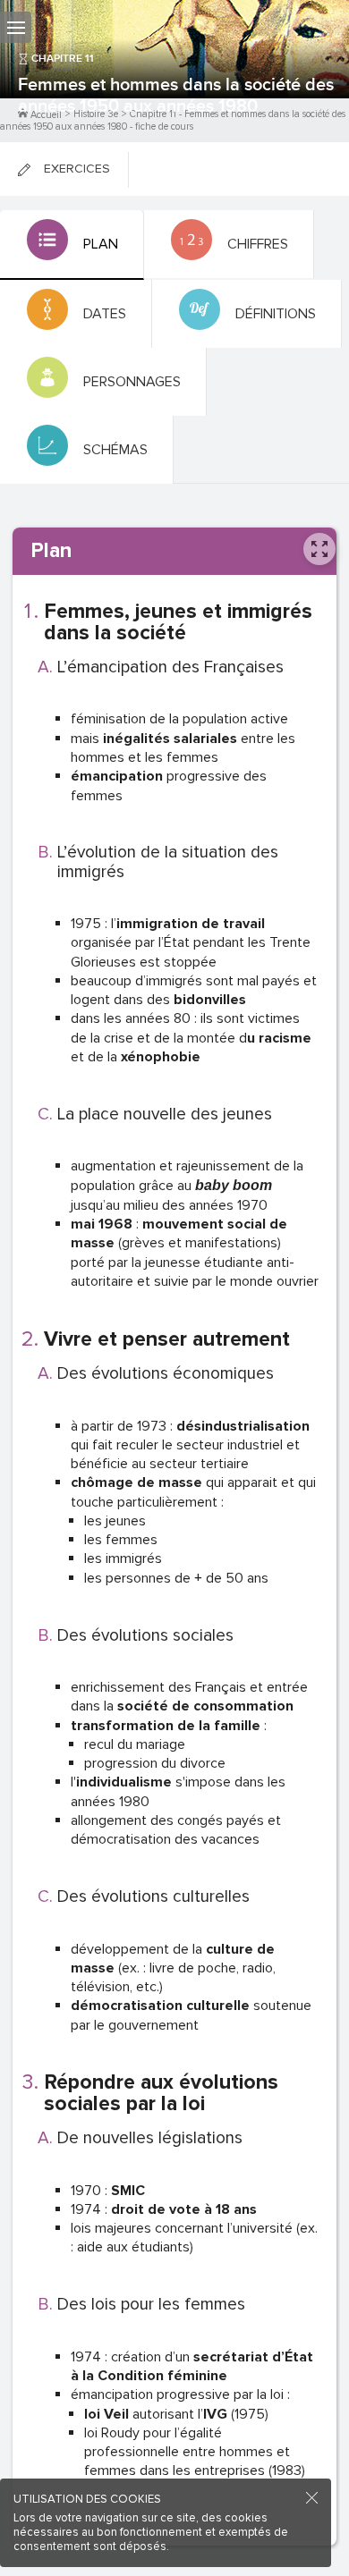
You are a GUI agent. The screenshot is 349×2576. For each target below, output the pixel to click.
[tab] (72, 245)
